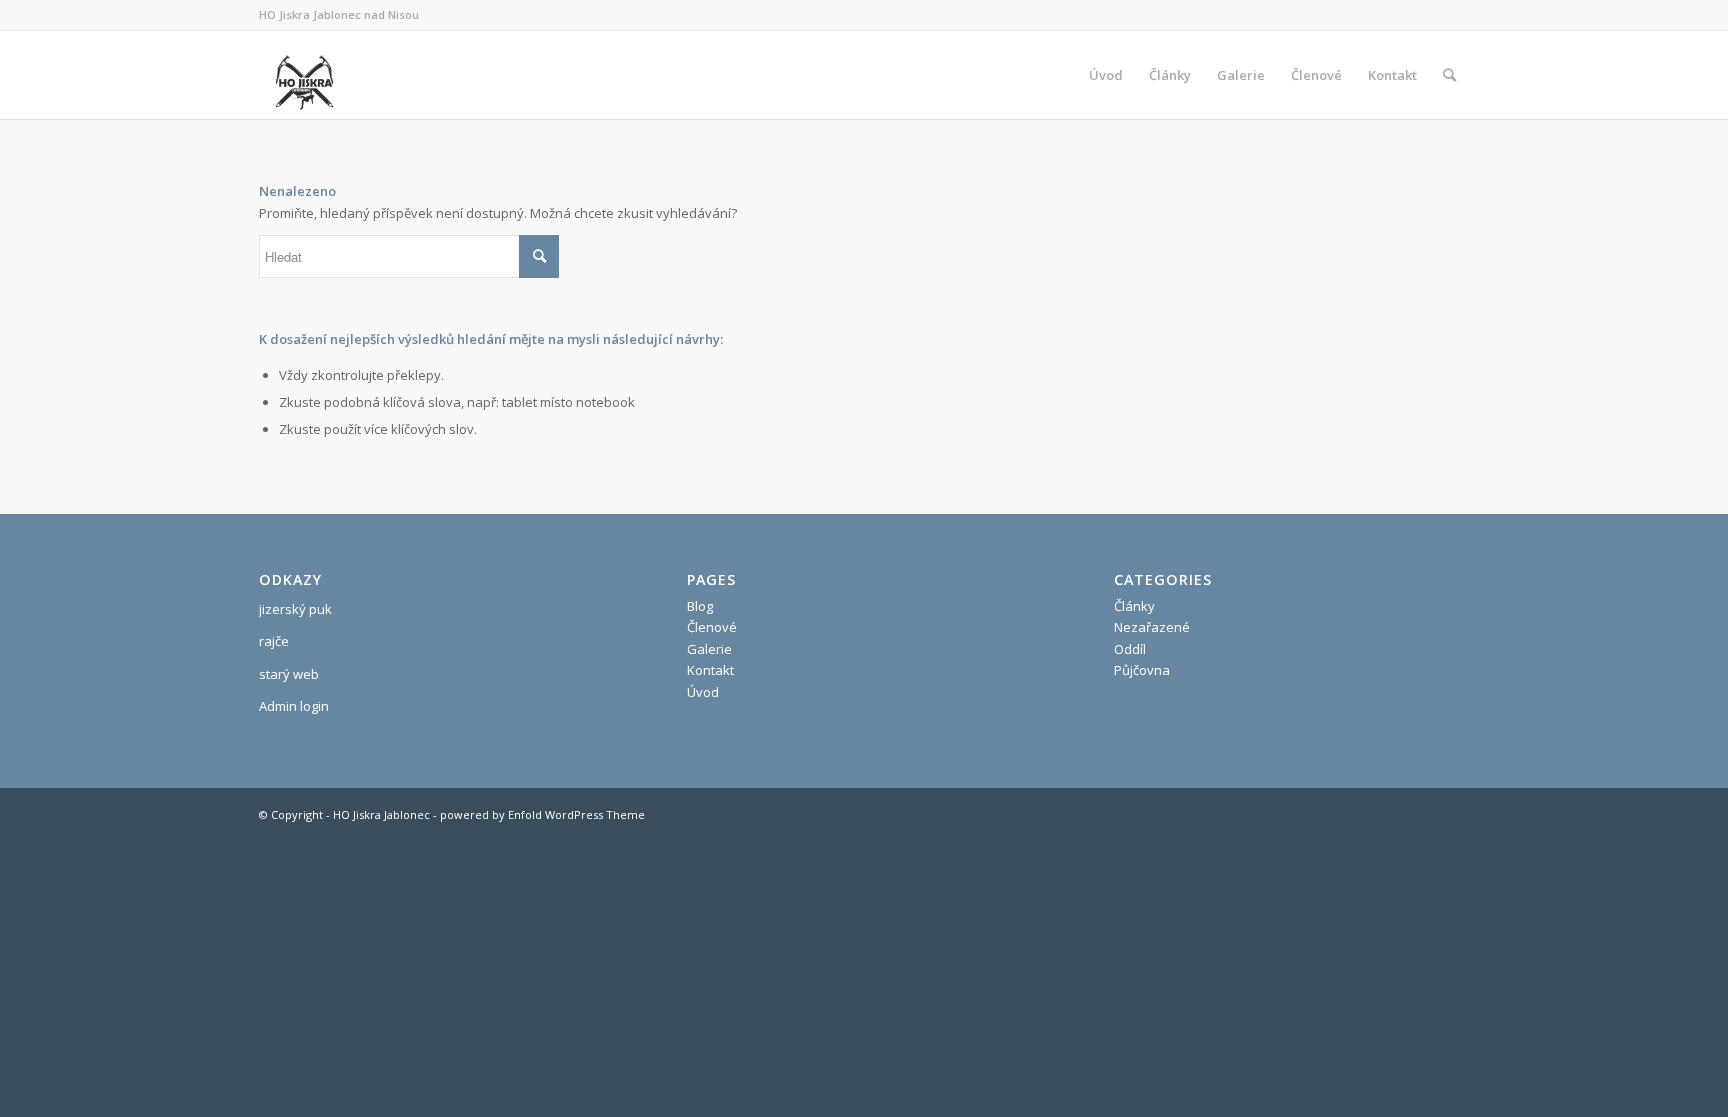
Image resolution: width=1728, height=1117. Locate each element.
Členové (712, 627)
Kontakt (710, 670)
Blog (700, 606)
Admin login (294, 706)
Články (1134, 606)
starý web (289, 674)
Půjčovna (1142, 670)
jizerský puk (295, 609)
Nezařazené (1152, 627)
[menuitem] (1106, 75)
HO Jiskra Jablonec (381, 814)
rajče (274, 641)
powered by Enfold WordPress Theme (542, 814)
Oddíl (1130, 649)
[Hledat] (1449, 75)
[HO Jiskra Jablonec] (304, 75)
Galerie (709, 649)
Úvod (703, 692)
